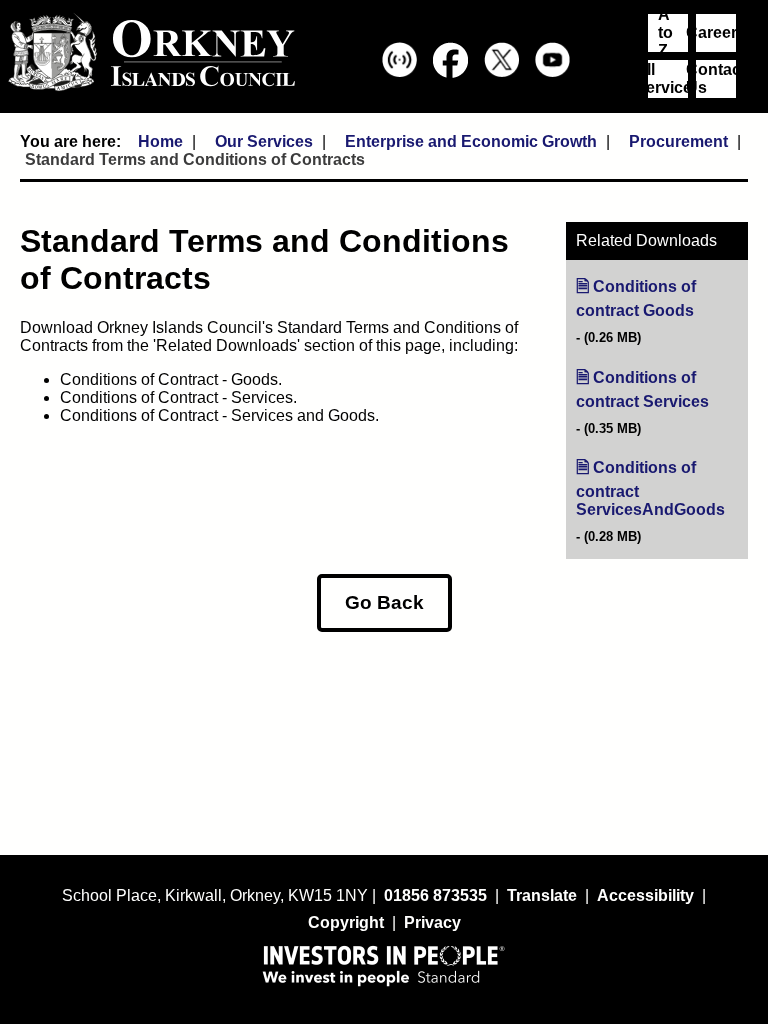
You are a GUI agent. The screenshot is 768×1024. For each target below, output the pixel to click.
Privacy (432, 922)
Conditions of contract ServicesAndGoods (662, 489)
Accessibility (645, 895)
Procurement (678, 141)
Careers (716, 32)
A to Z (665, 33)
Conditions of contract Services (662, 390)
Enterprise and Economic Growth (471, 141)
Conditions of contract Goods (662, 299)
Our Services (264, 141)
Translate (542, 895)
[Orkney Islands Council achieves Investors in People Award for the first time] (384, 965)
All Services (668, 78)
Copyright (346, 922)
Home (160, 141)
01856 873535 (435, 895)
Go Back (384, 602)
